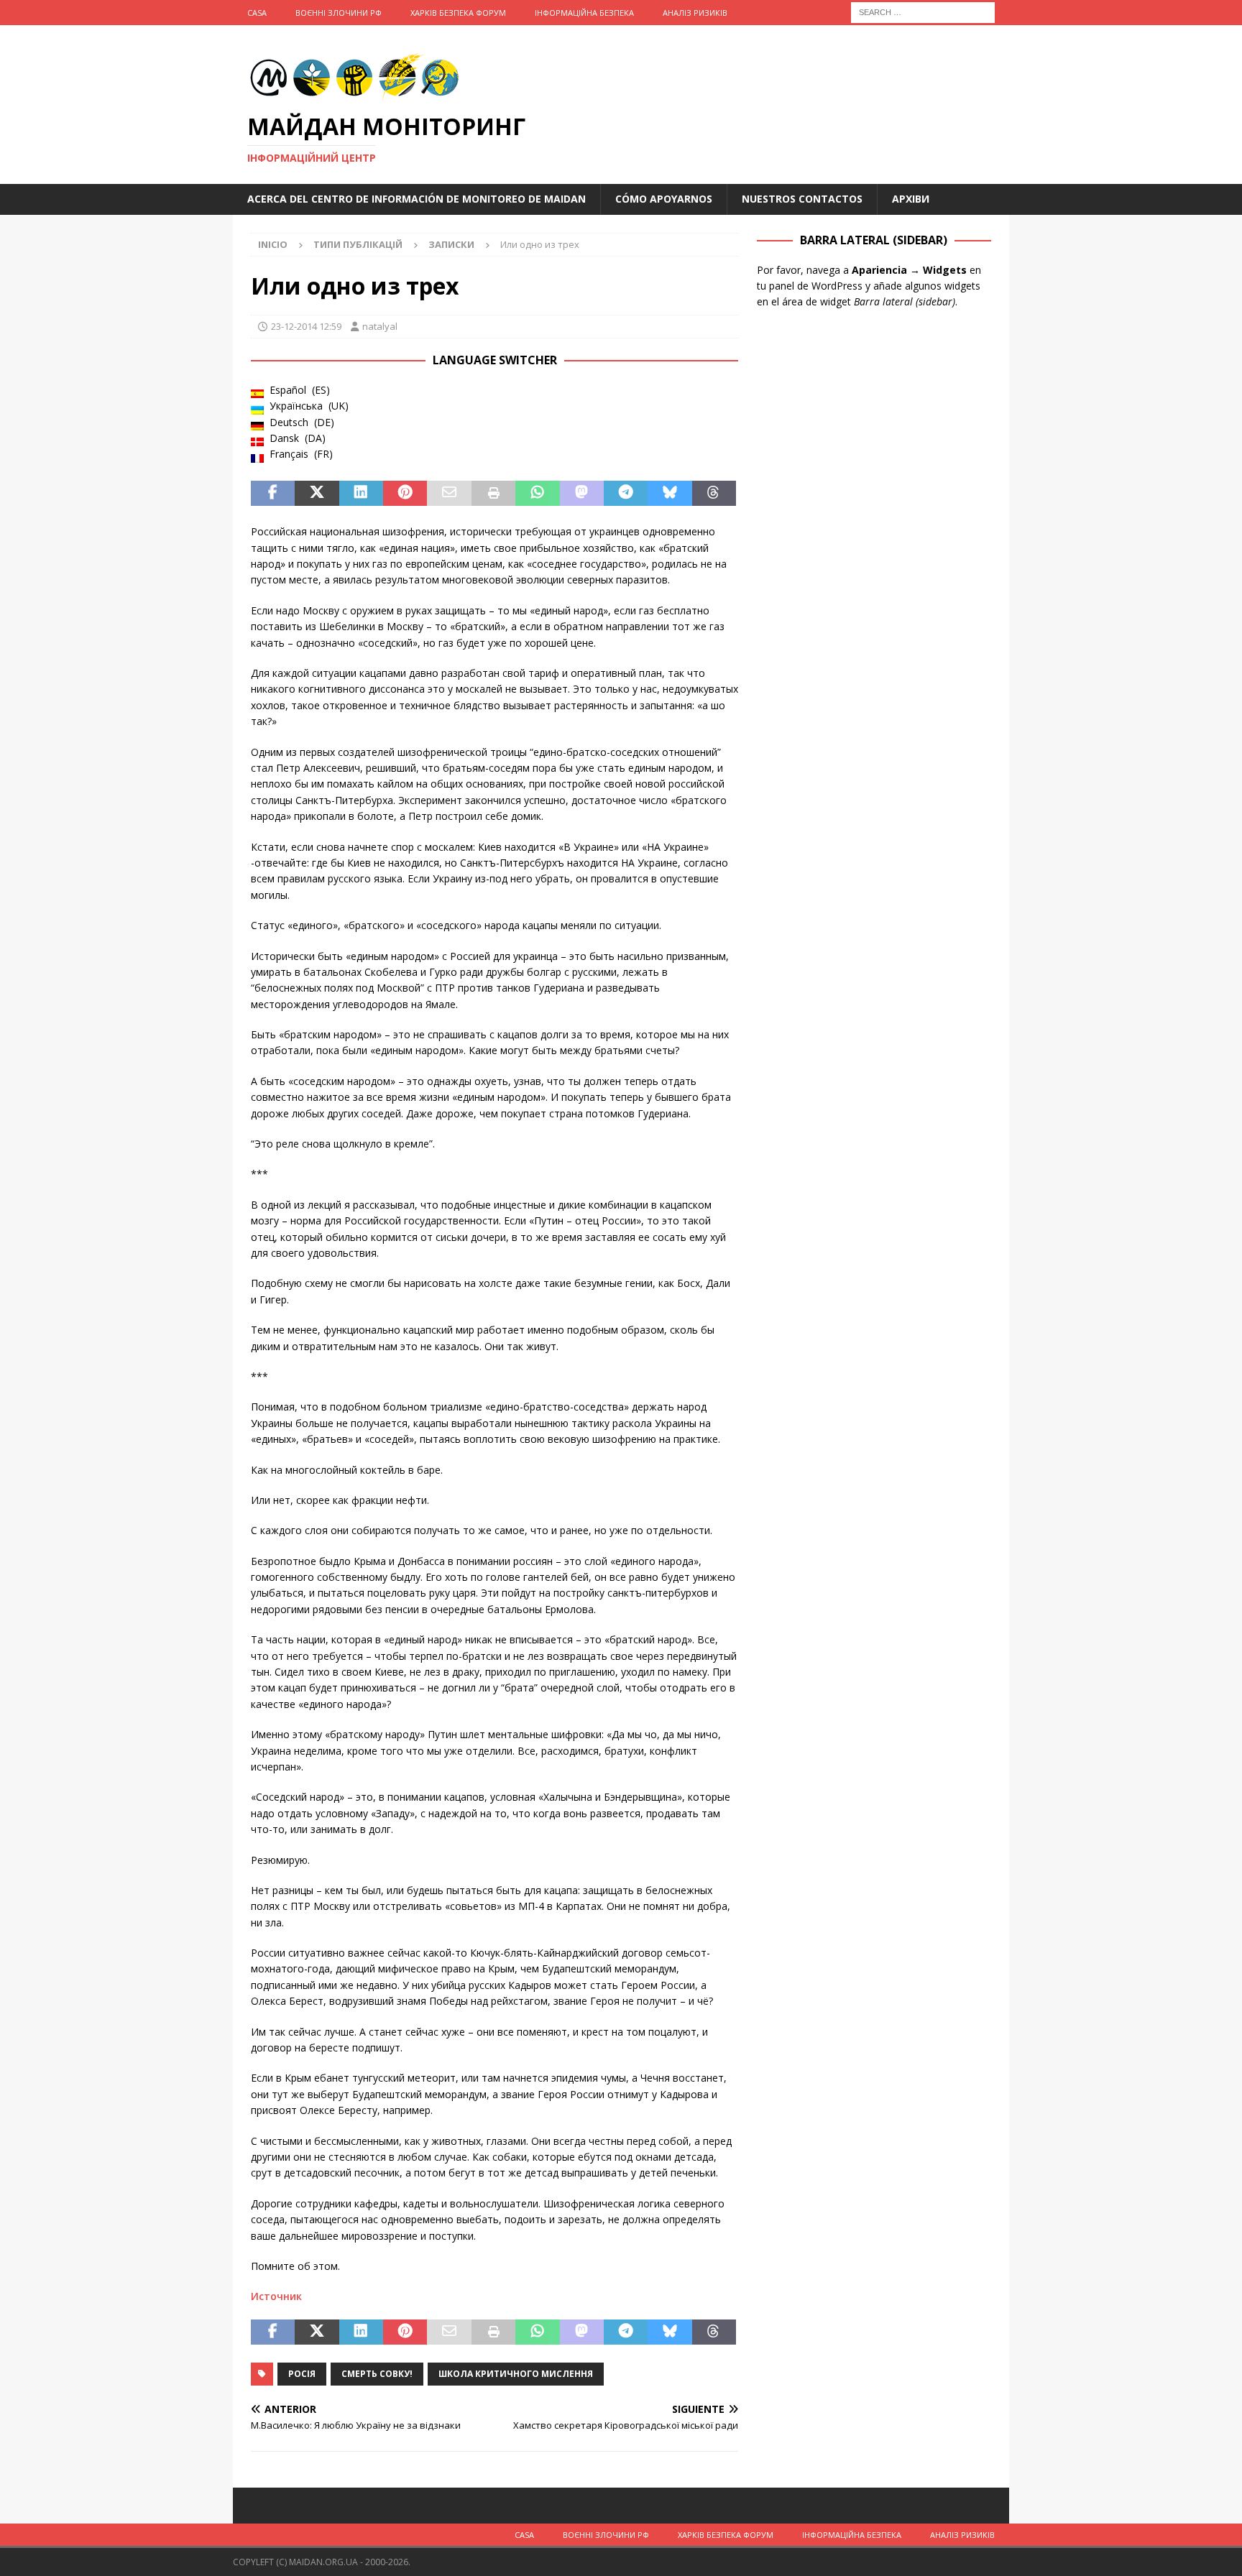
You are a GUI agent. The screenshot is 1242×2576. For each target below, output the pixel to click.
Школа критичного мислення (516, 2374)
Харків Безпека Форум (458, 13)
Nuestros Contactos (802, 199)
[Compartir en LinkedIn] (361, 494)
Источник (276, 2296)
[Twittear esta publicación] (317, 494)
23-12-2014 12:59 (306, 326)
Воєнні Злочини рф (339, 13)
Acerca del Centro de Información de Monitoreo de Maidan (417, 199)
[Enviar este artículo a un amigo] (449, 494)
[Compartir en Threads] (714, 494)
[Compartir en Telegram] (626, 494)
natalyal (380, 326)
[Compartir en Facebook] (273, 494)
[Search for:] (923, 11)
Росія (302, 2374)
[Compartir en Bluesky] (670, 494)
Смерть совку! (377, 2374)
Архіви (911, 199)
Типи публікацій (358, 244)
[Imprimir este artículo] (493, 494)
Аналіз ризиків (695, 13)
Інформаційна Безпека (584, 13)
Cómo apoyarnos (664, 199)
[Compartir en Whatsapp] (537, 494)
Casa (257, 13)
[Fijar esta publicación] (405, 494)
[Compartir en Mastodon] (582, 494)
